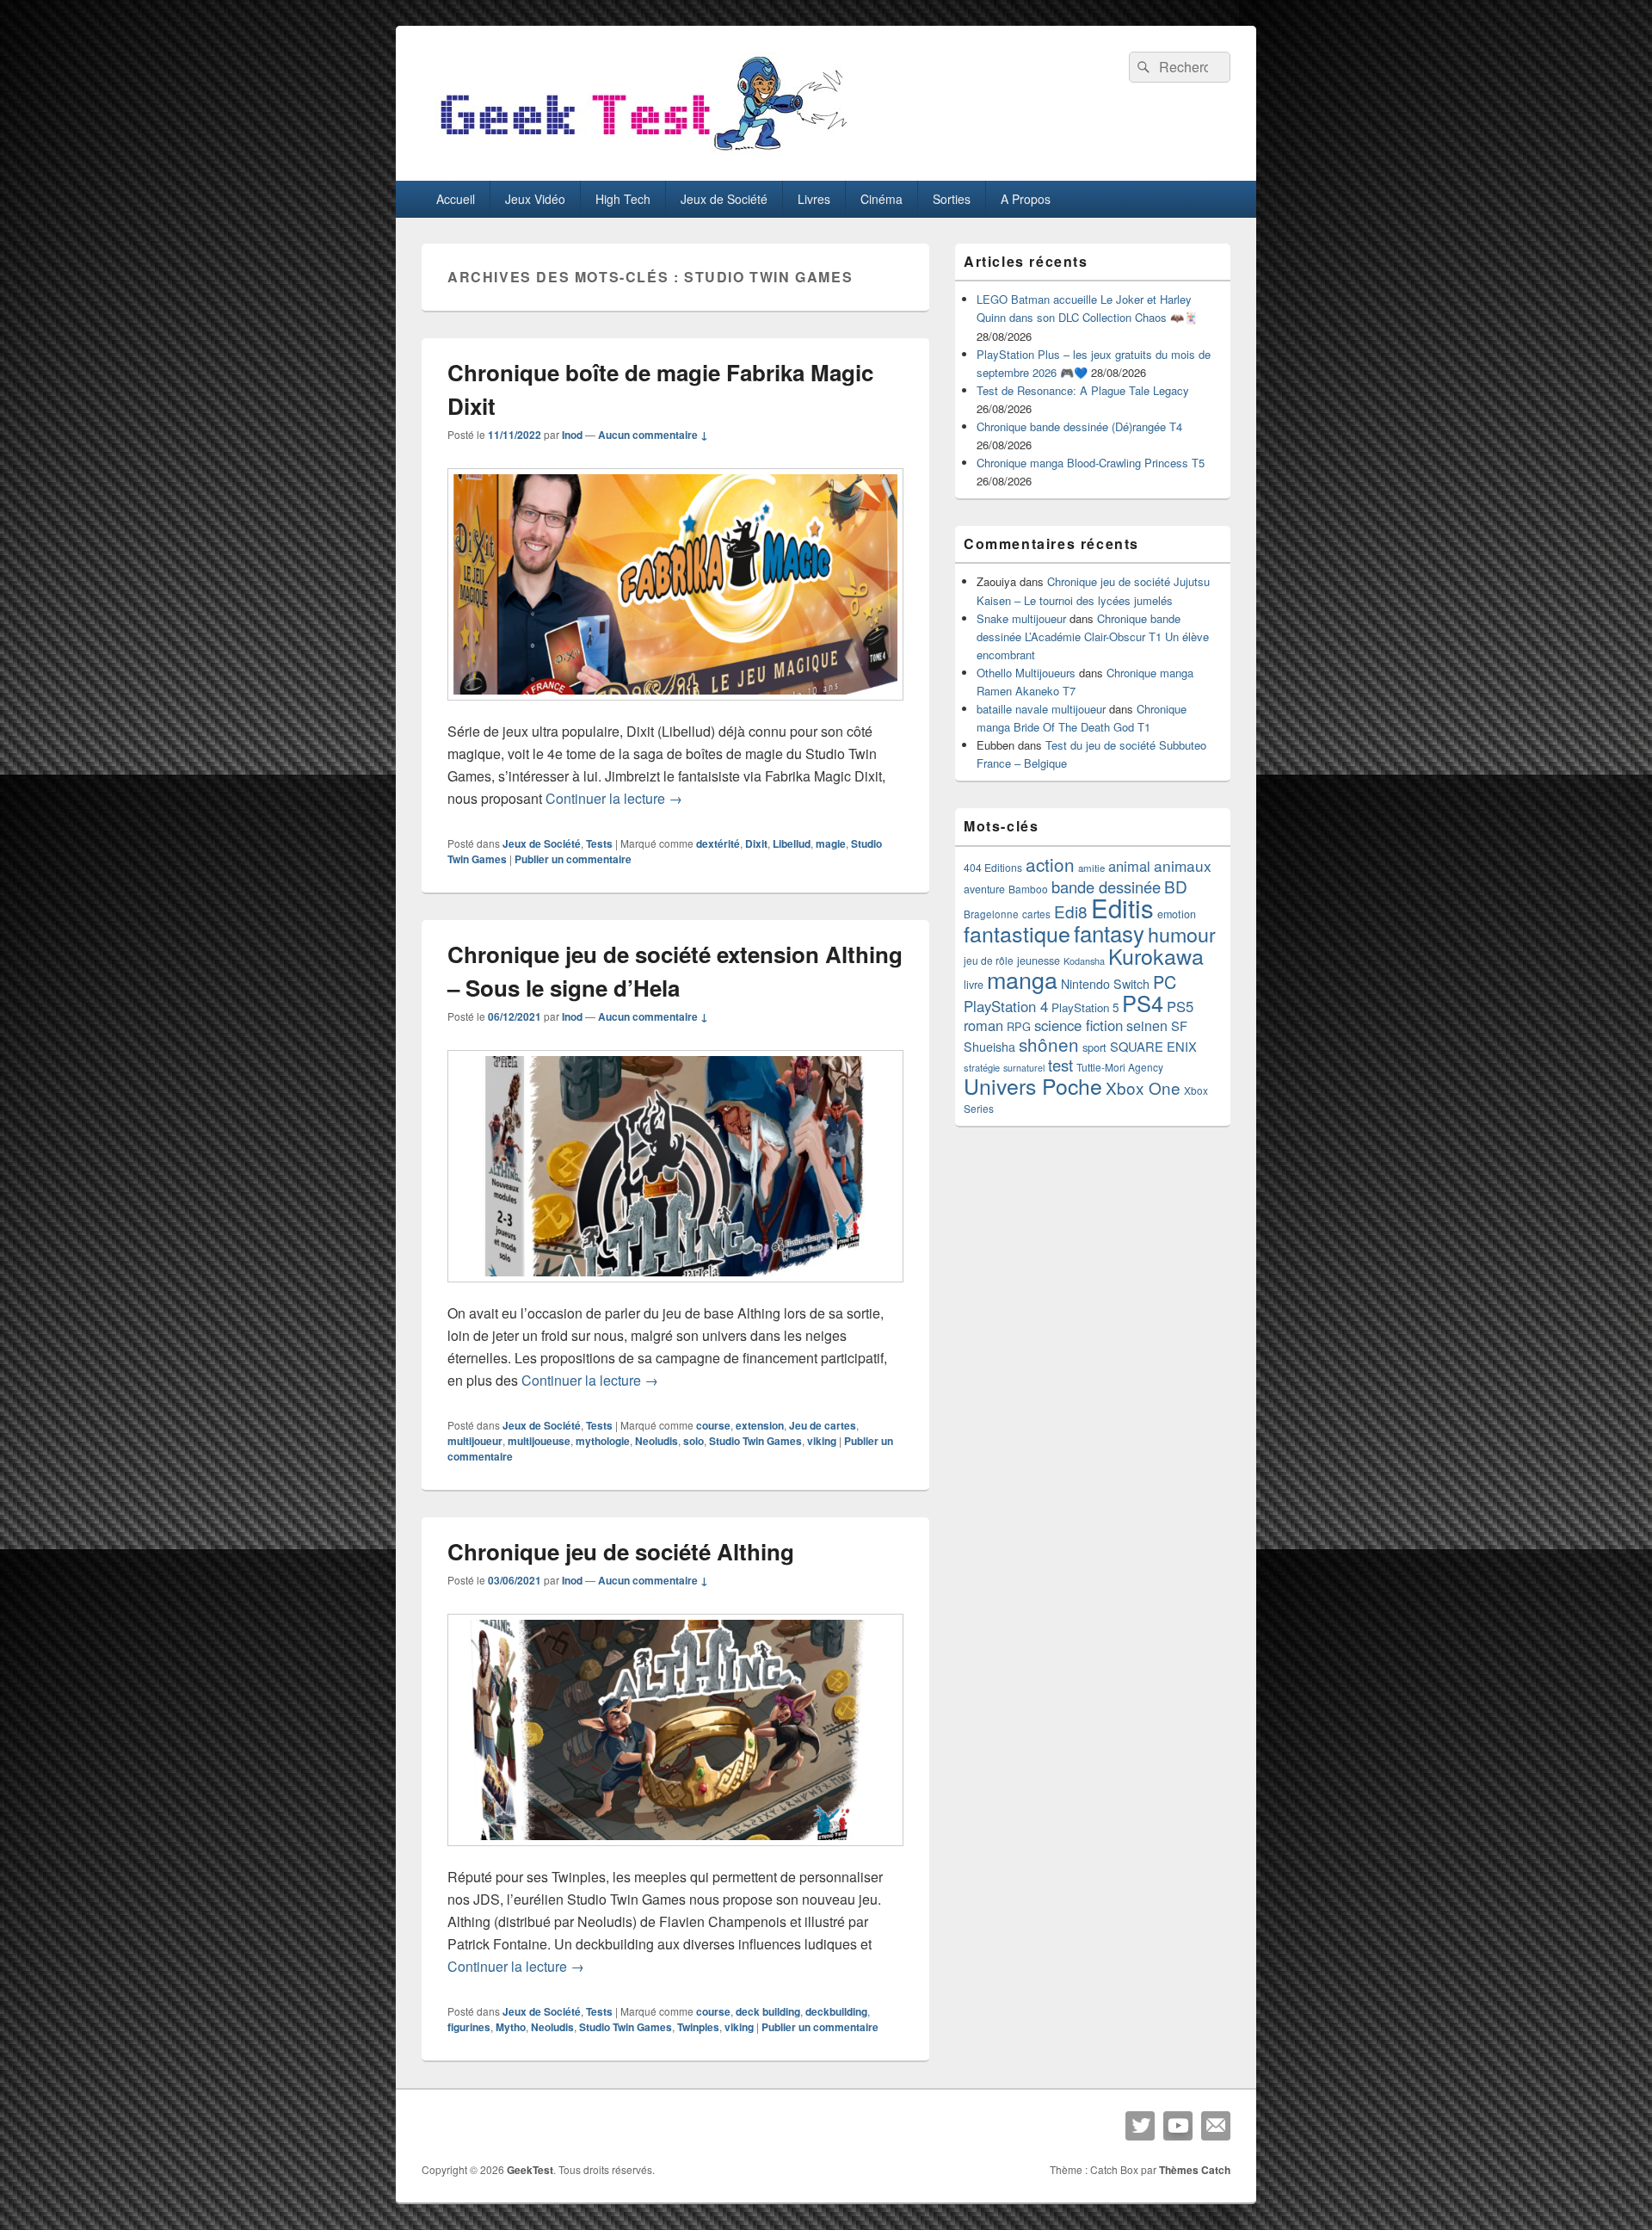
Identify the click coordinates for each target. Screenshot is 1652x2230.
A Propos (1026, 199)
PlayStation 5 (1085, 1007)
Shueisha (989, 1047)
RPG (1019, 1026)
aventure (984, 889)
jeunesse (1039, 961)
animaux (1183, 865)
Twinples (698, 2027)
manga (1022, 979)
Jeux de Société (724, 199)
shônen (1049, 1044)
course (713, 1425)
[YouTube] (1178, 2126)
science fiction (1079, 1025)
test (1060, 1065)
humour (1182, 934)
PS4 (1143, 1003)
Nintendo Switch (1105, 984)
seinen (1147, 1025)
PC (1165, 982)
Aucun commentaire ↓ (653, 435)
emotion (1177, 914)
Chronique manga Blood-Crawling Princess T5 (1091, 463)
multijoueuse (539, 1441)
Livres (814, 199)
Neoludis (656, 1441)
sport (1094, 1047)
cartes (1036, 914)
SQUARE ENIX (1153, 1046)
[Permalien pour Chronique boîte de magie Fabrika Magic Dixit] (675, 709)
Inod (572, 435)
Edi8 (1071, 911)
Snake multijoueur (1021, 618)
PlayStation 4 (1006, 1006)
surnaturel (1024, 1068)
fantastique (1017, 933)
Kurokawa (1156, 955)
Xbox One (1143, 1087)
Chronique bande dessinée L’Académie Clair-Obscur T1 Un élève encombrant (1093, 636)
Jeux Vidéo (535, 199)
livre (974, 985)
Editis (1122, 907)
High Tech (623, 199)
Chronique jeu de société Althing (621, 1551)
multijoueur (475, 1441)
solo (693, 1441)
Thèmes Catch (1195, 2170)
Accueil (456, 199)
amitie (1091, 868)
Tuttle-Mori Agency (1120, 1067)
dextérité (718, 843)
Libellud (792, 843)
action (1050, 864)
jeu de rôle (989, 960)
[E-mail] (1216, 2126)
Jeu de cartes (823, 1425)
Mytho (511, 2027)
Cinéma (881, 199)
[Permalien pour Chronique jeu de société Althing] (675, 1854)
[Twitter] (1140, 2126)
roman (983, 1025)
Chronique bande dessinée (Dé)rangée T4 (1079, 426)
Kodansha (1084, 961)
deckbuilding (836, 2011)
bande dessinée (1106, 886)
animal (1129, 866)
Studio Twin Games (755, 1441)
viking (822, 1441)
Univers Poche (1033, 1086)
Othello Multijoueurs (1026, 673)
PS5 (1180, 1006)
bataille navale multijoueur (1041, 709)
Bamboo (1028, 889)
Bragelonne (991, 914)
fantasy (1109, 933)
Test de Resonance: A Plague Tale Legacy (1083, 390)
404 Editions (993, 867)
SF (1179, 1025)
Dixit (756, 843)
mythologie (603, 1441)
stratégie (982, 1067)
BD (1176, 886)
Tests (599, 843)
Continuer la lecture (614, 798)
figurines (469, 2027)
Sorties (952, 199)
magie (831, 843)
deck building (768, 2011)
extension (760, 1425)
